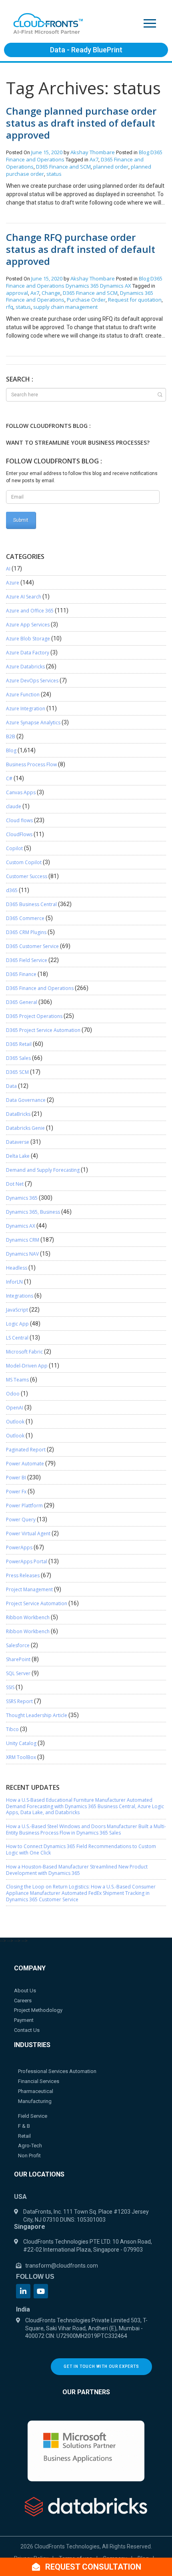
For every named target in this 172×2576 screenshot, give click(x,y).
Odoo (13, 1394)
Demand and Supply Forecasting (43, 1170)
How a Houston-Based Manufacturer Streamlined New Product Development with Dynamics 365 (77, 1870)
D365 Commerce (25, 918)
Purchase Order (86, 300)
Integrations (20, 1296)
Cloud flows (19, 820)
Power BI (16, 1478)
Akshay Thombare (93, 152)
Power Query (21, 1520)
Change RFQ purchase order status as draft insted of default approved (81, 249)
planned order (111, 167)
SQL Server (18, 1673)
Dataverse (18, 1142)
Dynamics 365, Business (33, 1212)
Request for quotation (135, 300)
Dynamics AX (116, 286)
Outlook (15, 1422)
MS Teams (17, 1380)
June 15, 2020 (47, 152)
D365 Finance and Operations (40, 988)
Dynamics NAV (22, 1254)
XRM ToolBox (21, 1757)
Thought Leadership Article (37, 1715)
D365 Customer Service (32, 946)
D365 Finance (21, 974)
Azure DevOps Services (32, 681)
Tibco (12, 1729)
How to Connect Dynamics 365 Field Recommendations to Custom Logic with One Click (81, 1850)
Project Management (29, 1589)
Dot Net (15, 1184)
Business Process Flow (31, 764)
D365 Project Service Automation (43, 1030)
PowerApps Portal (27, 1561)
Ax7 (94, 159)
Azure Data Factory (28, 653)
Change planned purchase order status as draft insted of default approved (81, 123)
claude (14, 806)
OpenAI (15, 1408)
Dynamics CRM (23, 1240)
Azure (13, 583)
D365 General (22, 1002)
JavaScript (17, 1310)
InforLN (14, 1282)
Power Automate (25, 1464)
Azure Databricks (25, 667)
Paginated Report (26, 1450)
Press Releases (23, 1575)
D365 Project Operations (34, 1016)
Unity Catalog (21, 1743)
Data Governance (26, 1100)
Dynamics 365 (82, 286)
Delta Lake (18, 1156)
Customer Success (27, 876)
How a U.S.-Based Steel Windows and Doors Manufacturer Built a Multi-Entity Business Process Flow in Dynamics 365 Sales (86, 1830)
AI (8, 569)
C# (9, 778)
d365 (12, 890)
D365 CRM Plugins (26, 932)
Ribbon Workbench (28, 1617)
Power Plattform (24, 1506)
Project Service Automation (37, 1603)
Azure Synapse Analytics (33, 723)
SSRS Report (19, 1701)
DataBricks (18, 1114)
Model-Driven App (27, 1366)
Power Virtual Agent (28, 1533)
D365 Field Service (27, 960)
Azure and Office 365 (30, 611)
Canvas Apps (21, 792)
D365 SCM (17, 1072)
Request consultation (92, 2567)
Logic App (17, 1324)
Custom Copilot (24, 862)
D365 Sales (18, 1058)
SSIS (10, 1687)
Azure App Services (28, 625)
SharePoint (18, 1659)
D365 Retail (19, 1044)
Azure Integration (26, 709)
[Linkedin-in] (23, 2291)
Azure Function (23, 695)
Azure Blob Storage (28, 639)
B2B (11, 736)
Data (11, 1086)
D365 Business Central (31, 904)
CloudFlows (19, 834)
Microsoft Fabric (24, 1352)
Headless (17, 1268)
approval (17, 293)
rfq (10, 307)
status (54, 174)
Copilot (14, 848)
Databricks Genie (25, 1128)
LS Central (17, 1338)
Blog (144, 152)
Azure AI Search (24, 597)
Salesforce (18, 1645)
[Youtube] (41, 2291)
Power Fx (16, 1492)
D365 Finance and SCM (63, 167)
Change (51, 293)
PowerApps (19, 1547)
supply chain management (65, 307)
